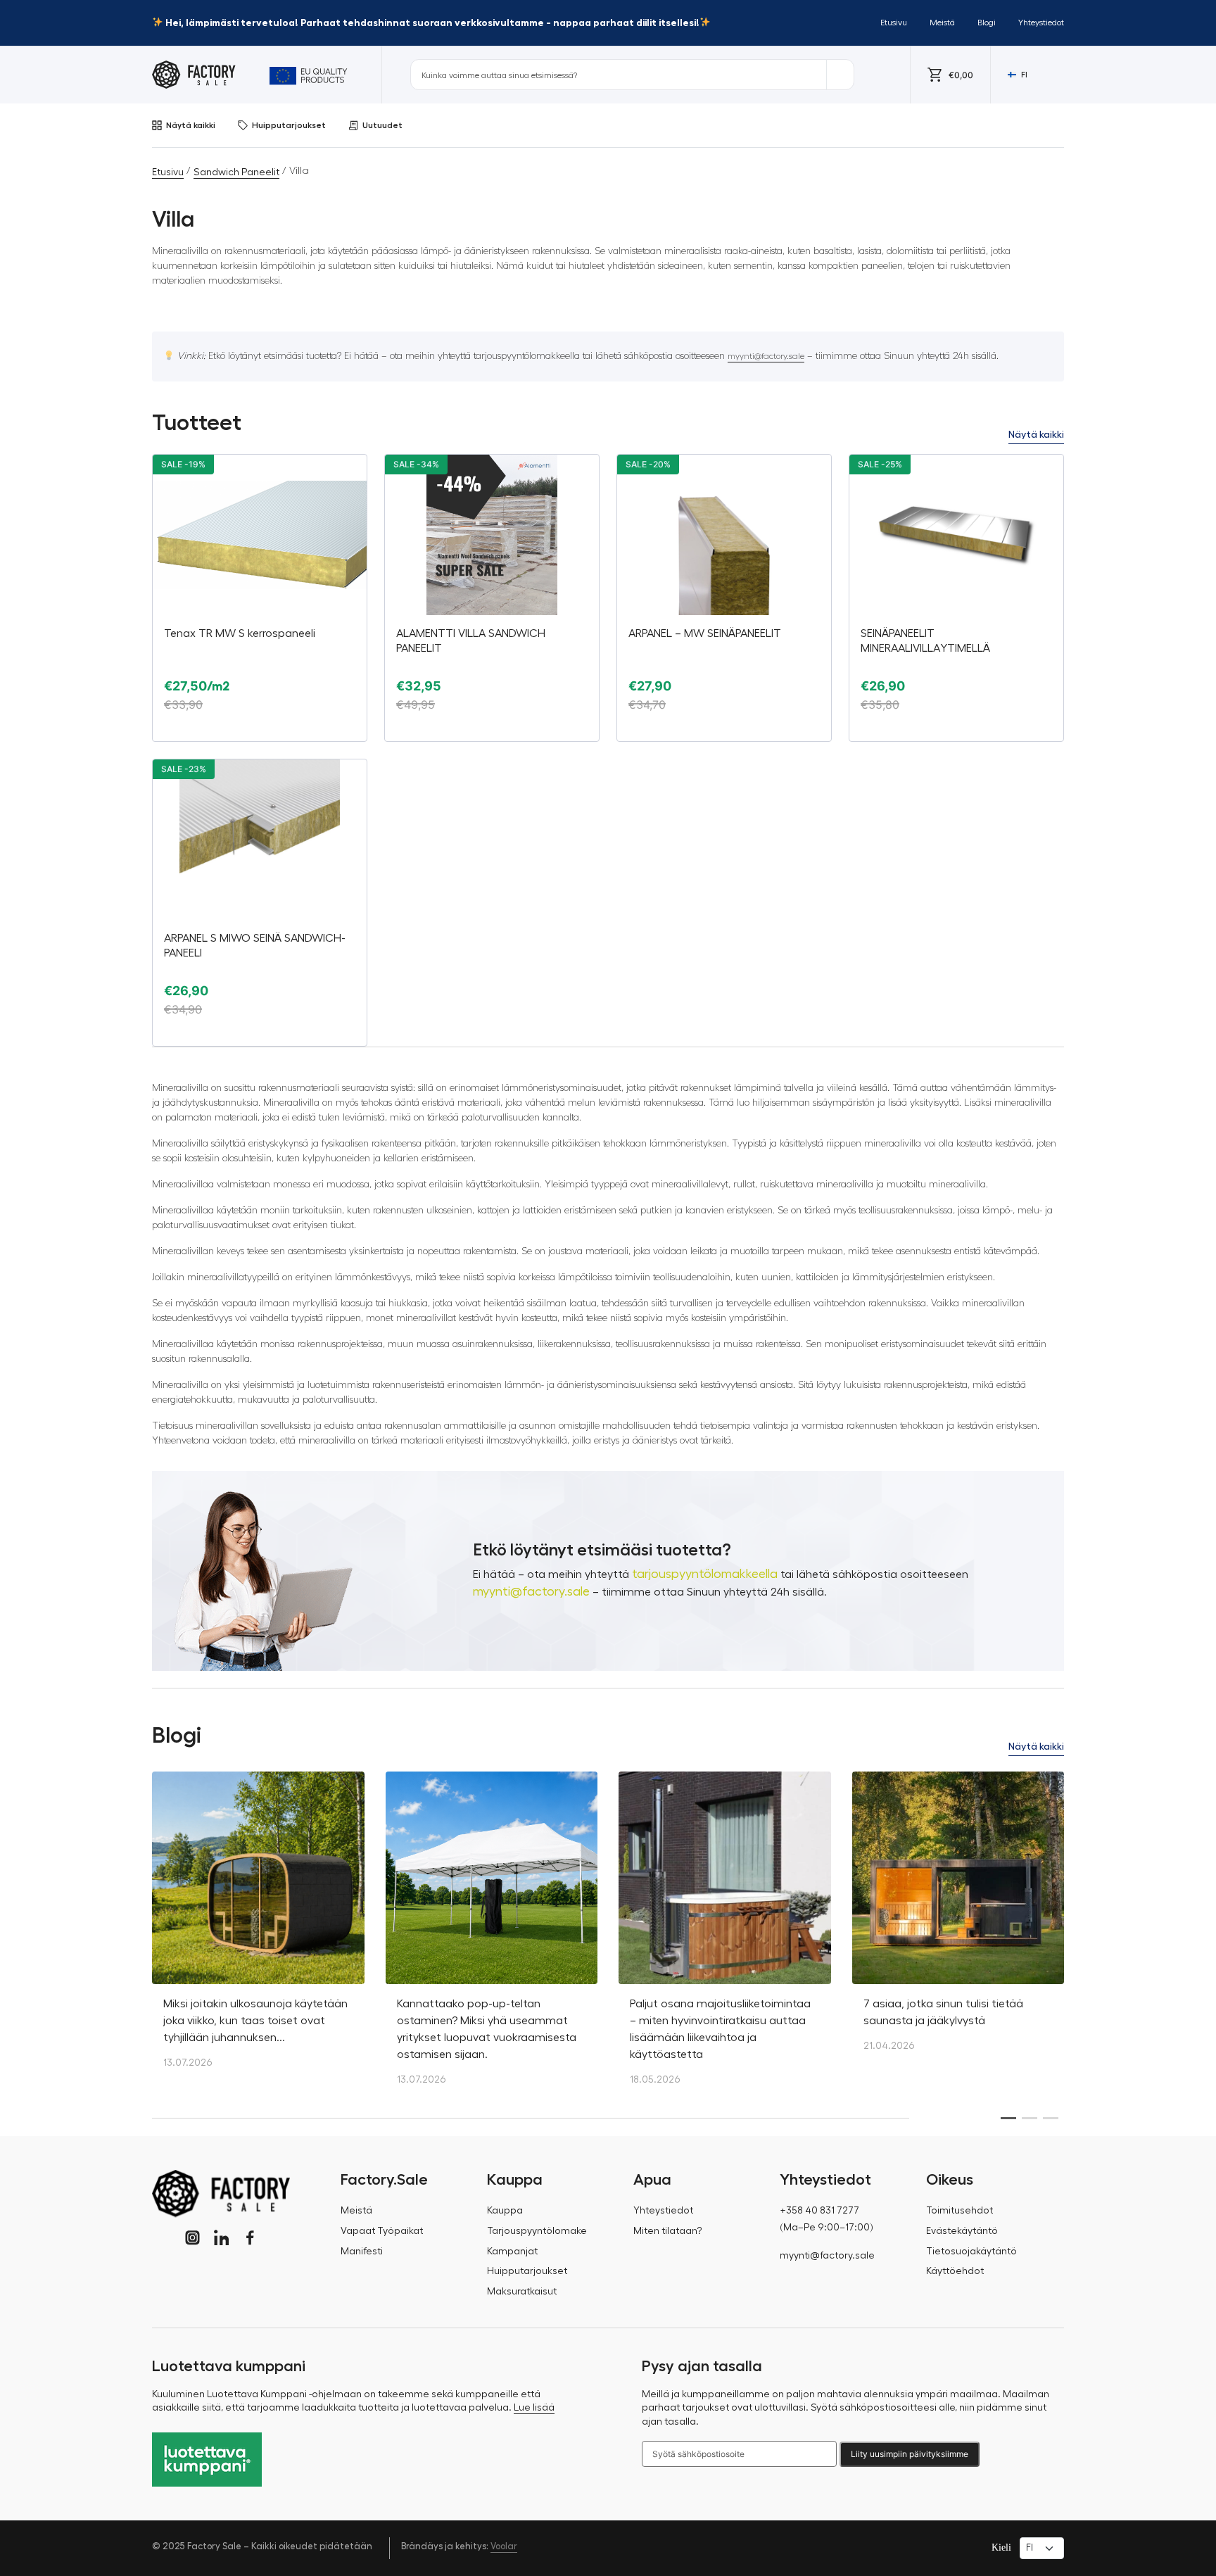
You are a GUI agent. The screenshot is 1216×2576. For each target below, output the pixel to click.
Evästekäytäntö (962, 2231)
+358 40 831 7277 (819, 2211)
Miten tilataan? (668, 2231)
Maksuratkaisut (522, 2292)
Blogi (987, 23)
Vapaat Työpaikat (382, 2231)
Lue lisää (534, 2408)
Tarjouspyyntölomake (537, 2231)
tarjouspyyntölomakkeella (705, 1574)
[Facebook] (250, 2238)
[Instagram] (192, 2238)
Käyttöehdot (955, 2271)
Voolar (504, 2546)
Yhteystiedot (1041, 23)
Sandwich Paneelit (236, 172)
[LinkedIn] (221, 2238)
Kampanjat (512, 2252)
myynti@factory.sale (766, 356)
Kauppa (505, 2211)
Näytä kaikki (191, 125)
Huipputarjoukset (289, 125)
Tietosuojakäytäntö (971, 2252)
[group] (258, 1927)
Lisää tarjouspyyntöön (260, 730)
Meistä (942, 23)
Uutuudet (382, 125)
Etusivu (894, 23)
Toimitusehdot (959, 2211)
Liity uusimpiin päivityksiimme (910, 2454)
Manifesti (362, 2252)
